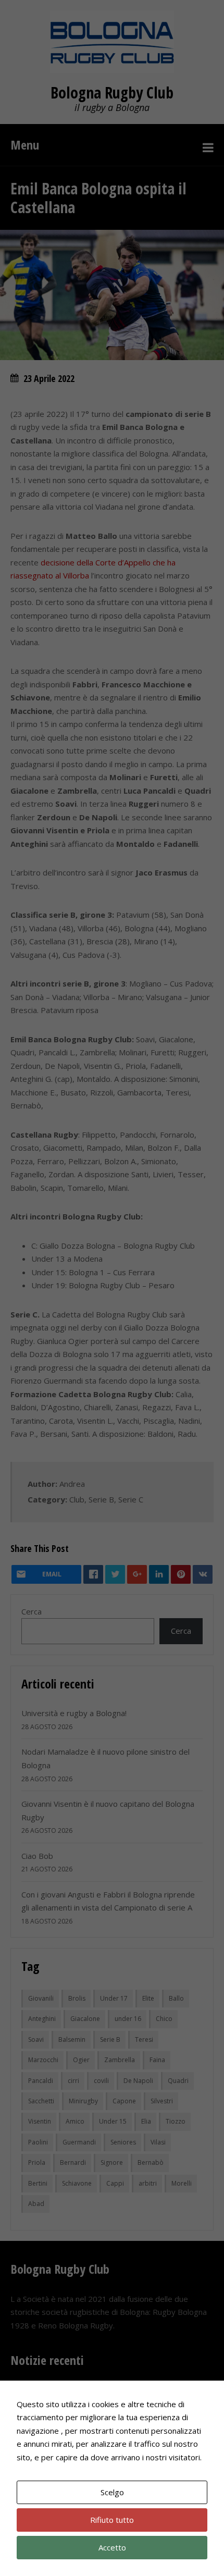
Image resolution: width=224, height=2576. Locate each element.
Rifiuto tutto (112, 2520)
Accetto (112, 2547)
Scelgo (112, 2492)
